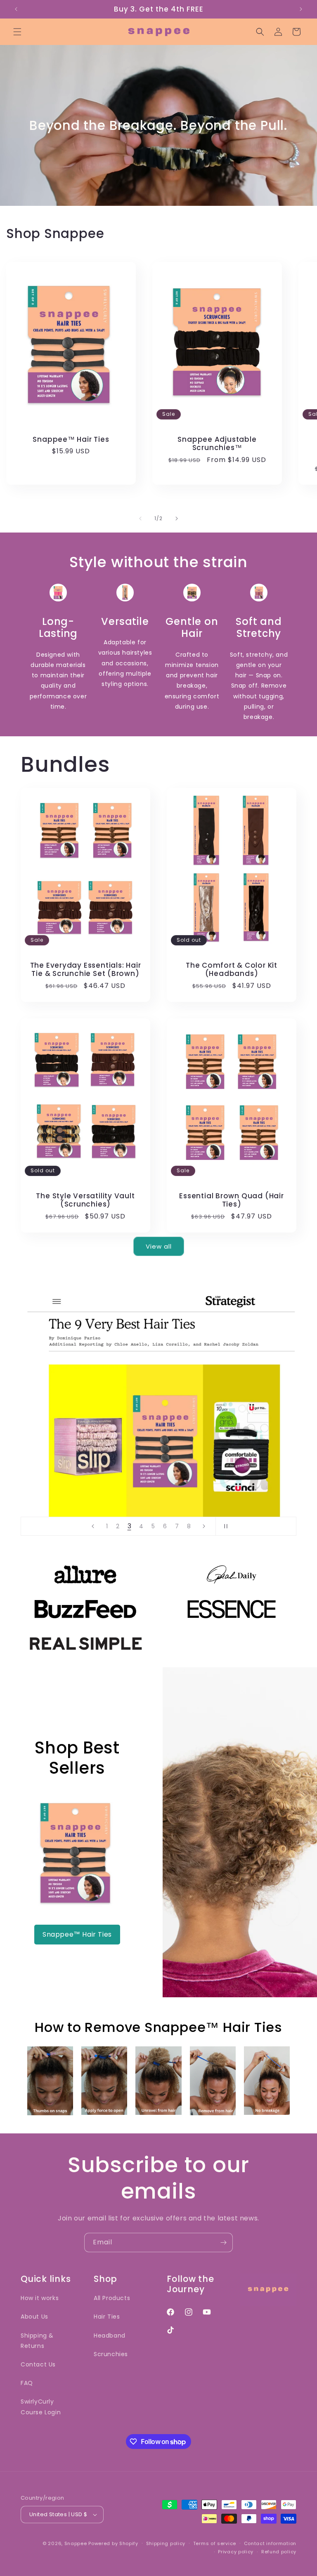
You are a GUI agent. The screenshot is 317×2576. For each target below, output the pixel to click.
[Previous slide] (93, 1526)
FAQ (27, 2383)
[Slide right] (177, 518)
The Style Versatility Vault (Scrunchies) (85, 1200)
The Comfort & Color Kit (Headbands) (232, 970)
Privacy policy (236, 2552)
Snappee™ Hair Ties (71, 440)
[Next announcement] (301, 9)
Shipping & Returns (37, 2341)
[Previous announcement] (16, 9)
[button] (17, 32)
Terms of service (215, 2543)
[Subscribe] (223, 2243)
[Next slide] (204, 1526)
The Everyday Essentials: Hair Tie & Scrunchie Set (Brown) (86, 970)
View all (159, 1246)
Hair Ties (107, 2317)
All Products (112, 2298)
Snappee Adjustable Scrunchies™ (217, 444)
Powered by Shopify (113, 2543)
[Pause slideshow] (225, 1526)
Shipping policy (166, 2543)
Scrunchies (111, 2354)
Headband (110, 2336)
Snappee (76, 2543)
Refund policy (279, 2552)
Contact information (270, 2543)
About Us (34, 2317)
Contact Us (38, 2364)
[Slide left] (140, 518)
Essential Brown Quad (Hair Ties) (231, 1200)
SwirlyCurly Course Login (41, 2407)
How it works (40, 2298)
